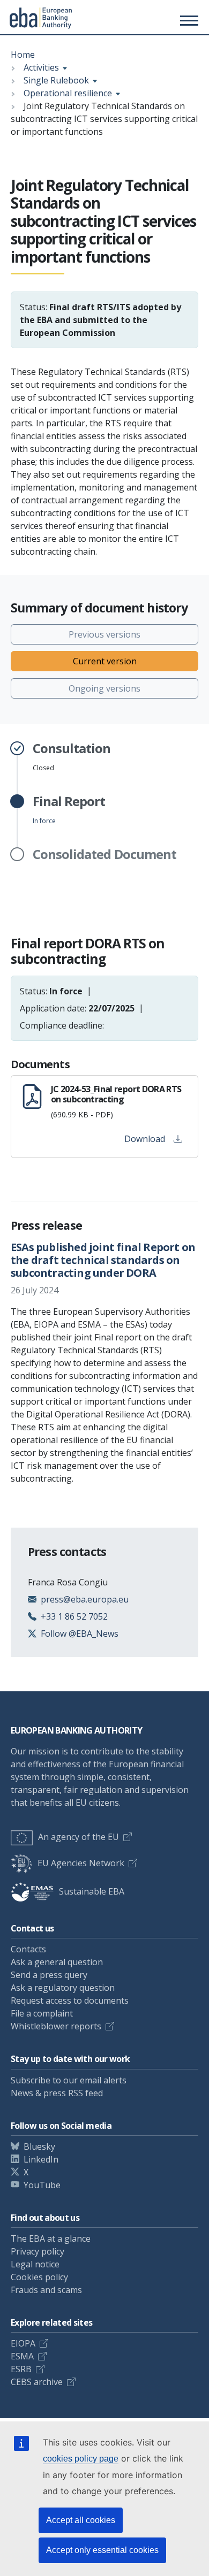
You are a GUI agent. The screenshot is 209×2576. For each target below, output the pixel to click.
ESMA (22, 2356)
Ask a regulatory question (63, 1988)
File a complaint (42, 2013)
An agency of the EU (79, 1837)
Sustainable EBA (92, 1891)
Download (145, 1139)
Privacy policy (38, 2251)
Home (23, 55)
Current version (105, 661)
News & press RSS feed (57, 2093)
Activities (41, 67)
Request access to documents (70, 2000)
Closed (72, 757)
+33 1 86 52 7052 (74, 1616)
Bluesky (39, 2146)
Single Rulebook (56, 80)
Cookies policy (39, 2277)
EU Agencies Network (81, 1863)
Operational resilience (68, 93)
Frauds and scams (46, 2290)
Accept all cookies (81, 2520)
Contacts (28, 1949)
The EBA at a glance (51, 2238)
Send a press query (49, 1975)
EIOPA (23, 2343)
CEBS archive (37, 2382)
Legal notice (35, 2264)
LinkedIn (41, 2159)
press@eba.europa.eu (85, 1599)
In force (69, 810)
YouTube (42, 2185)
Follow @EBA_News (80, 1634)
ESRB (21, 2369)
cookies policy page (81, 2459)
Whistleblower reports (56, 2026)
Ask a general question (57, 1962)
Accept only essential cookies (102, 2550)
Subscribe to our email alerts (69, 2080)
